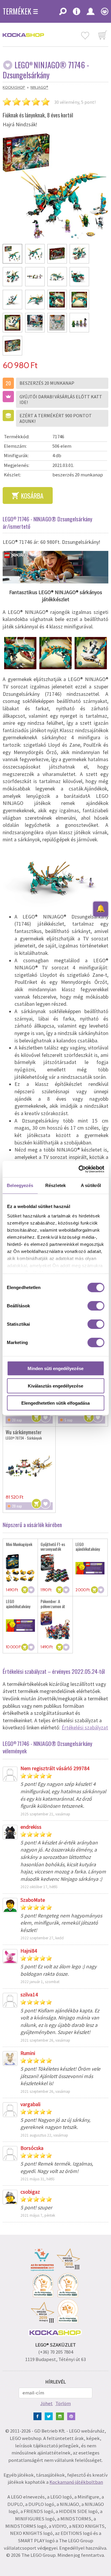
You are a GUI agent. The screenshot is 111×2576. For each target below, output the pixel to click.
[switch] (96, 1306)
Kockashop (14, 87)
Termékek (17, 11)
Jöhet (46, 2403)
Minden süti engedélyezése (55, 1368)
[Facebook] (39, 2416)
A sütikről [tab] (91, 1185)
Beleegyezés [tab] (20, 1185)
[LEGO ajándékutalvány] (90, 1568)
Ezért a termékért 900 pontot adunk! (56, 418)
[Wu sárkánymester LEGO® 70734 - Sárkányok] (29, 1466)
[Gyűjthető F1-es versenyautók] (55, 1568)
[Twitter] (50, 2416)
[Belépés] (90, 13)
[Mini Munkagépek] (20, 1568)
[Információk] (76, 13)
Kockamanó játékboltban (76, 2482)
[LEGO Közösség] (103, 13)
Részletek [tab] (55, 1185)
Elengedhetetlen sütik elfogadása (55, 1403)
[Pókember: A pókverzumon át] (55, 1626)
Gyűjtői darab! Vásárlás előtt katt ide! (61, 399)
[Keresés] (63, 13)
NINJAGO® (39, 87)
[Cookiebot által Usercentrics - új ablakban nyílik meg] (79, 1169)
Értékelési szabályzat (85, 1728)
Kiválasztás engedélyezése (55, 1386)
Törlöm (63, 2403)
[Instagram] (61, 2416)
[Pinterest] (72, 2416)
